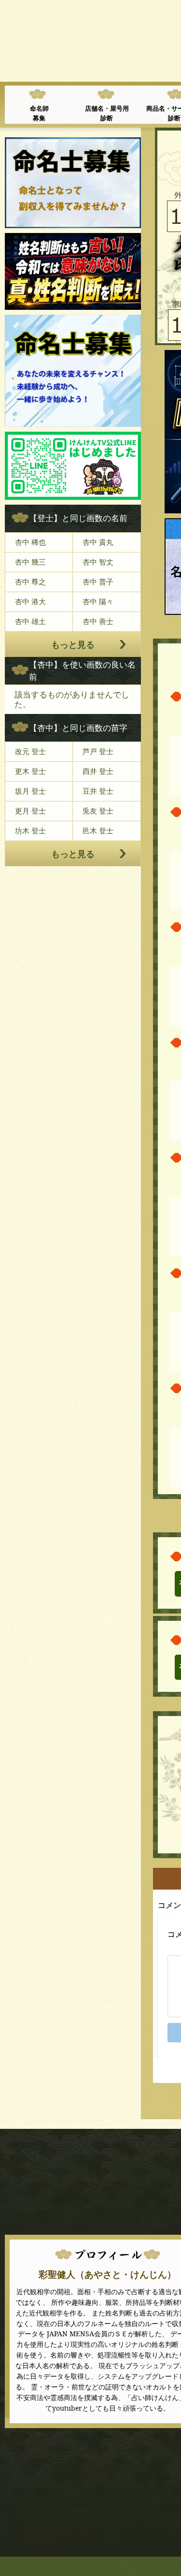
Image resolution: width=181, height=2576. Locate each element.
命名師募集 (39, 113)
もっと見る (73, 644)
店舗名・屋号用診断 (107, 113)
